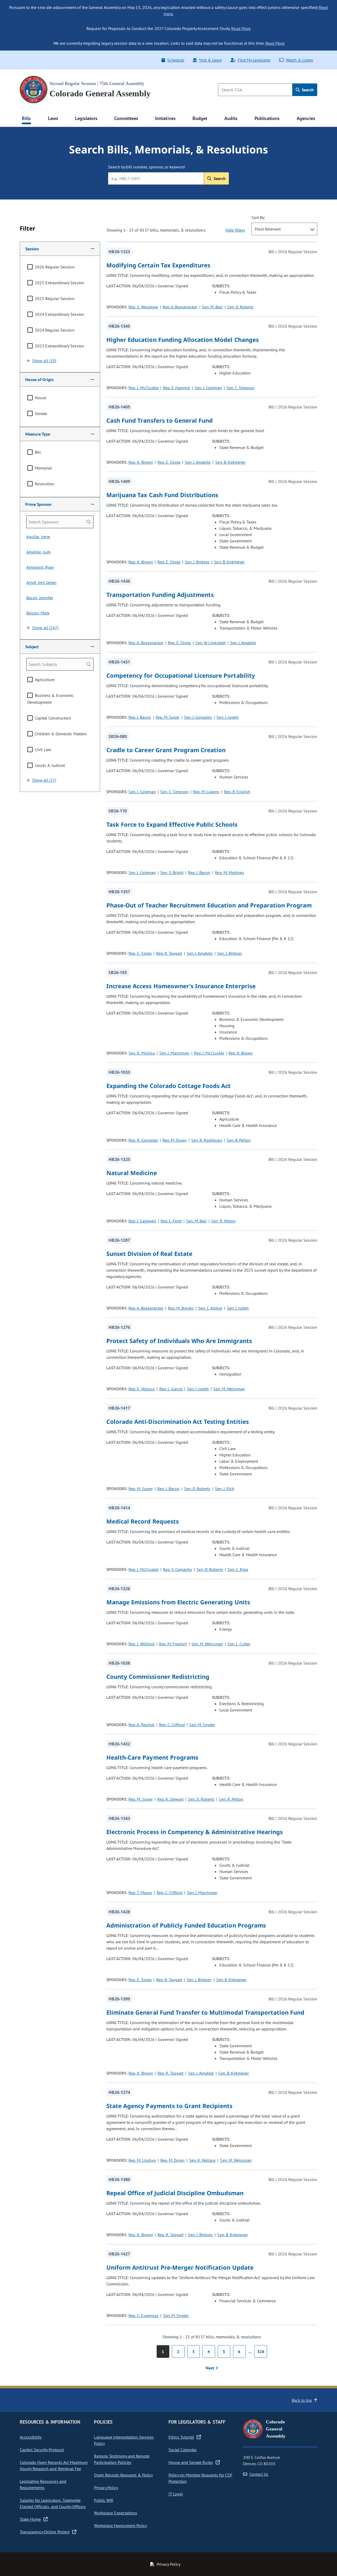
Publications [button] (267, 118)
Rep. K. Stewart (170, 1799)
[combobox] (284, 229)
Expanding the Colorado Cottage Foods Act (169, 1086)
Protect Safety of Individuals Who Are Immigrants (179, 1341)
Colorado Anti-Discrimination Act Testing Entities (178, 1421)
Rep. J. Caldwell (142, 1221)
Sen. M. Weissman (229, 1389)
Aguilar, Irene (38, 537)
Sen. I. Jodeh (227, 717)
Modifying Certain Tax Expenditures (158, 265)
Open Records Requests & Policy (123, 2475)
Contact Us (259, 2474)
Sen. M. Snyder (202, 1725)
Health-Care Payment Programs (152, 1757)
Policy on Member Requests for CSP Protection (200, 2478)
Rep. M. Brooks (181, 1308)
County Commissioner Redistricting (158, 1676)
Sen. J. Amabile (198, 462)
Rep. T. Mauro (140, 1893)
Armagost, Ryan (40, 567)
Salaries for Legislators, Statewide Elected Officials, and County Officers (53, 2503)
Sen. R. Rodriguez (207, 1140)
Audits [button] (231, 118)
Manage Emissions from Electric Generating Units (178, 1602)
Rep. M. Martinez (229, 872)
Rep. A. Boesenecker (180, 307)
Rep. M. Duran (175, 1140)
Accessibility (31, 2437)
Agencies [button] (306, 118)
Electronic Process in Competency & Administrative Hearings (195, 1832)
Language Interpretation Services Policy (124, 2440)
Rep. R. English (237, 792)
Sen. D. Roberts (240, 307)
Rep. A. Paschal (141, 1725)
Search (307, 90)
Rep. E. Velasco (142, 1389)
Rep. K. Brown (141, 462)
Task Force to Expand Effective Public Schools (172, 824)
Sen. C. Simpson (241, 388)
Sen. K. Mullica (142, 1053)
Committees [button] (126, 118)
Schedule (176, 60)
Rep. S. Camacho (177, 1569)
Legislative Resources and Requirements (43, 2484)
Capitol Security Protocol (42, 2450)
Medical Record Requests (143, 1521)
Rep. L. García (171, 1389)
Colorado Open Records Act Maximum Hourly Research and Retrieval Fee (54, 2465)
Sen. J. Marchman (174, 1053)
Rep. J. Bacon (140, 717)
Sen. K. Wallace (202, 2160)
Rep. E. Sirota (169, 462)
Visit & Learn (210, 60)
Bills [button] (26, 118)
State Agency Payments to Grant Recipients (170, 2106)
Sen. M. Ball (212, 307)
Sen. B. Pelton (239, 1140)
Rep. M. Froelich (173, 1644)
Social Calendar (183, 2450)
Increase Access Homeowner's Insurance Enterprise (181, 986)
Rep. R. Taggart (169, 953)
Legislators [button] (86, 118)
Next (210, 2368)
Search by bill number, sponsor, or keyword (146, 167)
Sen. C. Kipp (238, 1569)
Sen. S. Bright (172, 872)
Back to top (302, 2400)
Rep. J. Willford (141, 1644)
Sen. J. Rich (224, 1489)
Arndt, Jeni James (41, 582)
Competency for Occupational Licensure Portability (181, 675)
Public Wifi (103, 2500)
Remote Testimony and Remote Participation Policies (122, 2459)
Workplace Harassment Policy (120, 2525)
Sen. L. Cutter (239, 1644)
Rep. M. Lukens (206, 792)
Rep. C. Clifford (172, 1725)
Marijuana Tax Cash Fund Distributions (162, 495)
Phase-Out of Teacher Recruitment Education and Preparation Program (209, 905)
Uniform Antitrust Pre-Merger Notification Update (180, 2267)
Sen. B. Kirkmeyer (230, 462)
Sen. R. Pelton (223, 1221)
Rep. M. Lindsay (142, 2160)
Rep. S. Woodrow (143, 307)
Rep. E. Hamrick (177, 388)
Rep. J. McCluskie (143, 388)
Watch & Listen (299, 60)
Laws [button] (53, 118)
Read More (241, 28)
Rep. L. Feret (171, 1221)
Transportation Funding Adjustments (160, 595)
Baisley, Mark (38, 613)
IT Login (176, 2494)
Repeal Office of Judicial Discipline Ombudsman (175, 2193)
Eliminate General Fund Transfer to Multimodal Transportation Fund (205, 2012)
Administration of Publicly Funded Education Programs (186, 1925)
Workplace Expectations (116, 2513)
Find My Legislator (254, 60)
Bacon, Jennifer (40, 598)
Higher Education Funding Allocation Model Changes (183, 340)
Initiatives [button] (165, 118)
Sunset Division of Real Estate (149, 1254)
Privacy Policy (106, 2488)
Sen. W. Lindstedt (210, 643)
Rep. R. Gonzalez (143, 1140)
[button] (60, 249)
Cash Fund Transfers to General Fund (160, 420)
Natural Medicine (132, 1173)
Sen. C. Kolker (210, 1308)
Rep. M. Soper (168, 717)
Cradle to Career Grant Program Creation (166, 750)
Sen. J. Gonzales (198, 717)
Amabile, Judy (39, 552)
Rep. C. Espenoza (143, 2315)
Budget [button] (200, 118)
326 (261, 2352)
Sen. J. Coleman (208, 388)
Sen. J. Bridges (197, 562)
